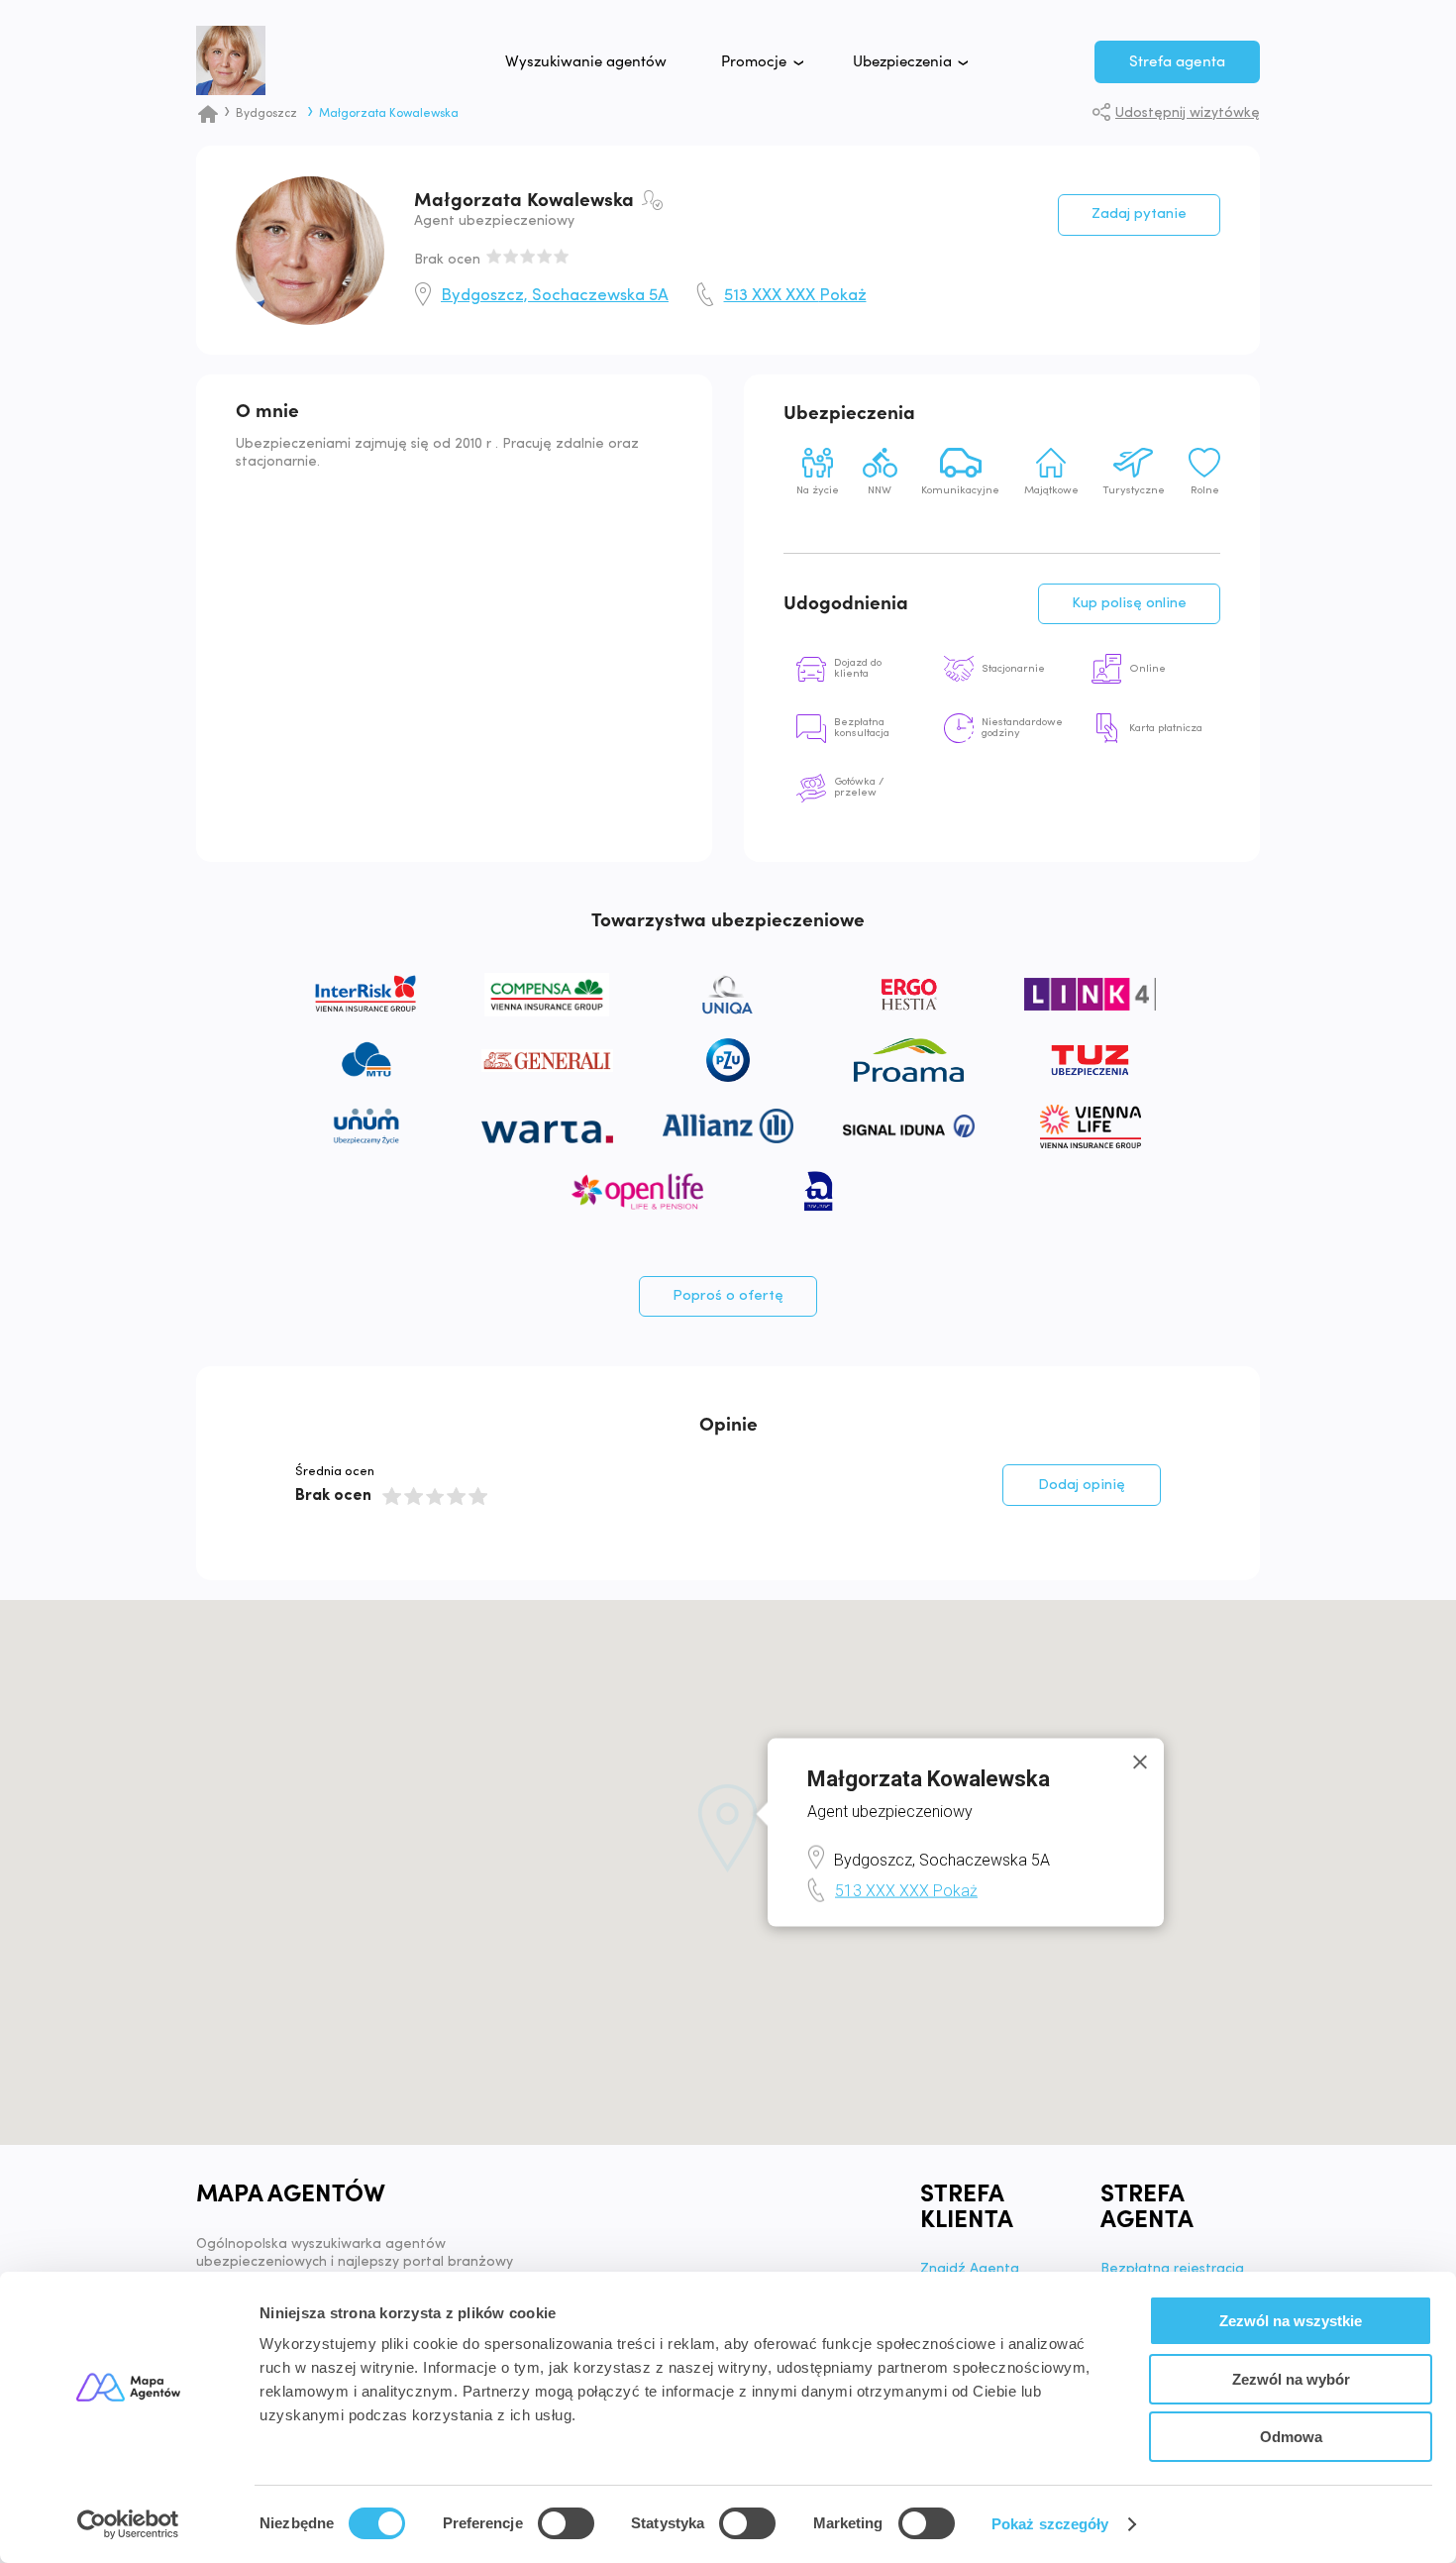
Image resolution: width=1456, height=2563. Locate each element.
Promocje (754, 62)
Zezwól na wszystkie (1291, 2321)
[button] (728, 1828)
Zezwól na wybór (1291, 2379)
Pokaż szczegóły (1050, 2524)
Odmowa (1291, 2437)
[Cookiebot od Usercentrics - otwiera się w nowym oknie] (128, 2524)
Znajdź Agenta (970, 2270)
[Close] (1140, 1762)
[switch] (566, 2523)
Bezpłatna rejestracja (1172, 2270)
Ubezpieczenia (902, 62)
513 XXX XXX (795, 296)
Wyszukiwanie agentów (586, 62)
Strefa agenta (1177, 61)
